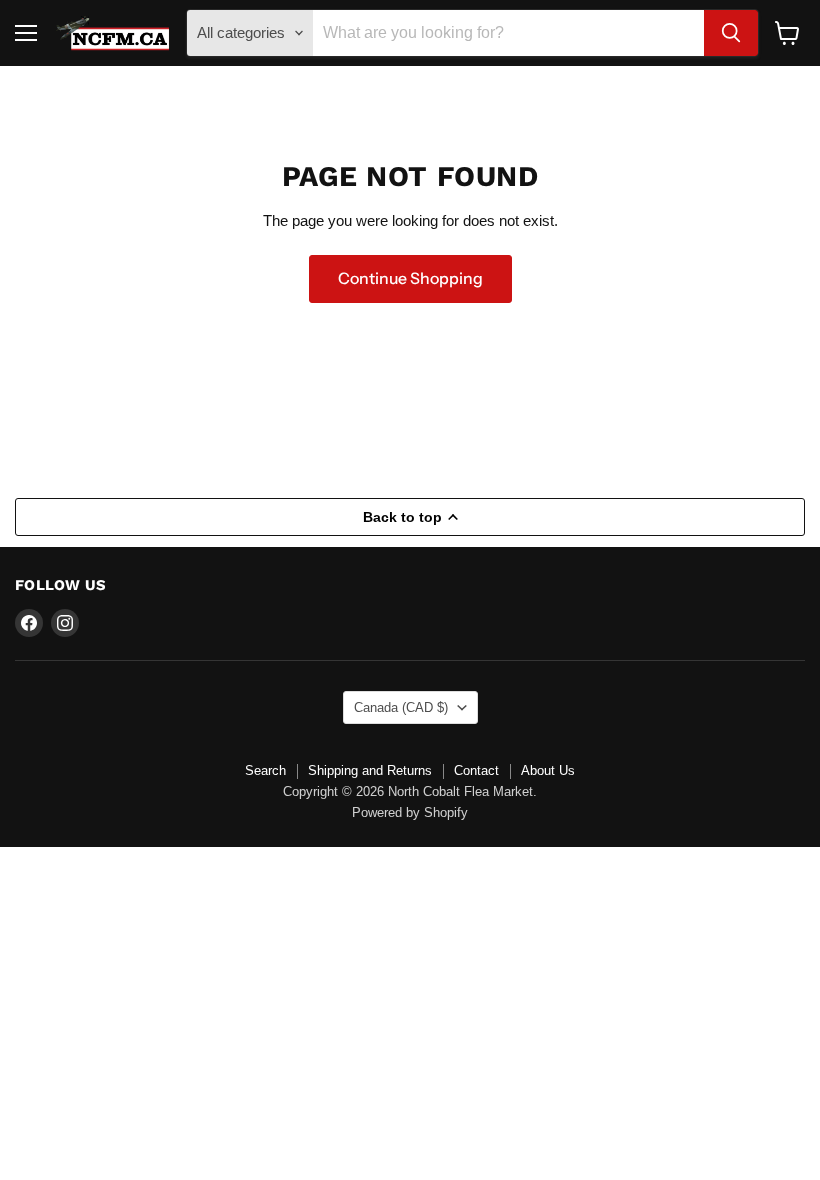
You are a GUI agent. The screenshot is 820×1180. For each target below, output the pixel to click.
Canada (401, 707)
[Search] (731, 33)
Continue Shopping (410, 278)
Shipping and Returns (370, 770)
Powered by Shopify (410, 812)
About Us (548, 770)
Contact (476, 770)
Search (265, 770)
